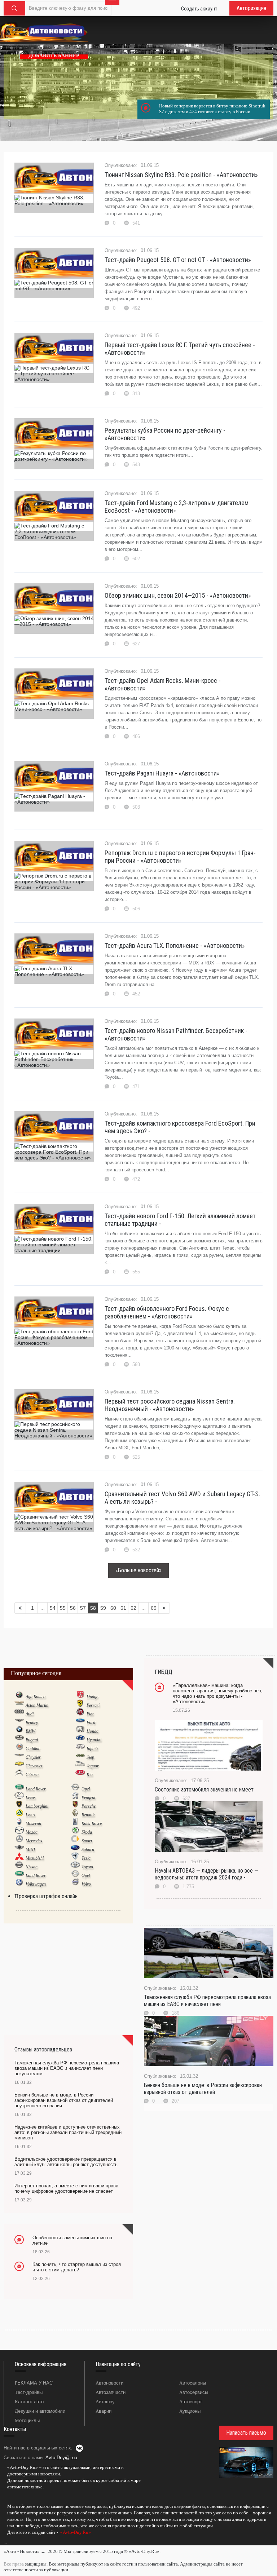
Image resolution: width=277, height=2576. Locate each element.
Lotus (30, 1815)
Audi (30, 1714)
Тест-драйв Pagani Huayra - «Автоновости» (162, 773)
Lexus (31, 1798)
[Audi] (19, 1714)
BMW (30, 1731)
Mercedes (34, 1841)
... (5, 2542)
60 (113, 1608)
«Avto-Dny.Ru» (75, 2532)
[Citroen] (19, 1774)
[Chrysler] (19, 1757)
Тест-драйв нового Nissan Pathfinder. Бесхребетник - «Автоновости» (176, 1034)
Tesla (86, 1858)
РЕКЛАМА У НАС (34, 2383)
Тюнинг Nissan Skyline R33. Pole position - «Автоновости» (181, 175)
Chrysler (33, 1757)
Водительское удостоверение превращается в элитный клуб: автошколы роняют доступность (66, 2162)
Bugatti (32, 1740)
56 (73, 1608)
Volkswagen (36, 1884)
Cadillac (33, 1749)
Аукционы (190, 2411)
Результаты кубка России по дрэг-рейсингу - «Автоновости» (165, 434)
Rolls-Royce (92, 1824)
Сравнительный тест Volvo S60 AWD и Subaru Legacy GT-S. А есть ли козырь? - (182, 1498)
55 (63, 1608)
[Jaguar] (80, 1766)
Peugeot (88, 1798)
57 (83, 1608)
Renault (88, 1815)
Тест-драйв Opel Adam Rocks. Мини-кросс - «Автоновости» (163, 684)
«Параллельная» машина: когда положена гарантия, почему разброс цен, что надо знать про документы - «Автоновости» (218, 1693)
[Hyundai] (80, 1740)
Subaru (88, 1850)
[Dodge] (80, 1696)
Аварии (104, 2411)
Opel (86, 1789)
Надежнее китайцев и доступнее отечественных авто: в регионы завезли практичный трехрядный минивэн (68, 2132)
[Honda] (80, 1731)
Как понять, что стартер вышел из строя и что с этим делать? (77, 2267)
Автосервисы (194, 2392)
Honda (93, 1731)
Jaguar (93, 1766)
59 (103, 1608)
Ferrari (93, 1705)
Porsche (89, 1806)
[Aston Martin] (19, 1705)
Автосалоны (193, 2383)
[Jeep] (80, 1757)
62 (133, 1608)
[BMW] (19, 1731)
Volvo (86, 1884)
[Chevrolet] (19, 1766)
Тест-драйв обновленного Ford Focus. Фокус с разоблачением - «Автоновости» (167, 1312)
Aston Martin (37, 1705)
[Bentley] (19, 1722)
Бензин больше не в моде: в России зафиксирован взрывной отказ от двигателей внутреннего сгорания (64, 2100)
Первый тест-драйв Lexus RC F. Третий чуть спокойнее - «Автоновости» (180, 349)
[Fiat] (80, 1714)
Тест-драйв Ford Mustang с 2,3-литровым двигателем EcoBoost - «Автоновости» (177, 507)
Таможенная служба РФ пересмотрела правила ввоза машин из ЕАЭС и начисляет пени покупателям (67, 2068)
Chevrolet (34, 1766)
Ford (91, 1723)
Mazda (32, 1832)
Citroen (32, 1775)
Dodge (92, 1697)
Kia (90, 1775)
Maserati (33, 1824)
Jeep (90, 1757)
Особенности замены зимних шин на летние (72, 2240)
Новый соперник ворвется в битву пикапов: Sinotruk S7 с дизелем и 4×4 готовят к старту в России (212, 109)
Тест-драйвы (29, 2392)
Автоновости (109, 2383)
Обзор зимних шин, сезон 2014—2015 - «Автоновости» (178, 595)
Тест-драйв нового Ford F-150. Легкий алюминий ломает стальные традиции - (180, 1220)
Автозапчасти (111, 2392)
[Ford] (80, 1722)
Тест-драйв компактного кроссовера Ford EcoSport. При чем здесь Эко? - (180, 1127)
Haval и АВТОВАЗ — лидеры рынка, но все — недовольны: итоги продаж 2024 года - (206, 1874)
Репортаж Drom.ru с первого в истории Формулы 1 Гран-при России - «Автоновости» (180, 857)
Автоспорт (191, 2402)
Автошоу (105, 2402)
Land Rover (36, 1789)
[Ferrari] (80, 1705)
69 (154, 1608)
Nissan (32, 1867)
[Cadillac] (19, 1748)
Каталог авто (29, 2402)
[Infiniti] (80, 1748)
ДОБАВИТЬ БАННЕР (54, 56)
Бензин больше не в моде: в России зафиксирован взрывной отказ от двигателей (203, 2089)
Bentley (32, 1723)
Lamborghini (37, 1806)
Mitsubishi (35, 1858)
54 (53, 1608)
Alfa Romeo (36, 1697)
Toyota (87, 1867)
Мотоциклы (27, 2420)
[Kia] (80, 1774)
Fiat (90, 1714)
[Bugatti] (19, 1740)
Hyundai (94, 1740)
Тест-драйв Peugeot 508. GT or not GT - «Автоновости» (178, 260)
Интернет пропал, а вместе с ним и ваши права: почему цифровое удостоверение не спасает (67, 2188)
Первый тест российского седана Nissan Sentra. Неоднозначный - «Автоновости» (170, 1405)
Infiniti (92, 1749)
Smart (87, 1841)
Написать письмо (246, 2433)
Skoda (87, 1832)
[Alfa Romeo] (19, 1696)
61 (123, 1608)
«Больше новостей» (138, 1570)
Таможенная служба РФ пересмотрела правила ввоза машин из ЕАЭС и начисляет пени (207, 2001)
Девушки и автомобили (40, 2411)
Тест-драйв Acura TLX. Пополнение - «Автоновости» (175, 945)
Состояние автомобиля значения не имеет (204, 1789)
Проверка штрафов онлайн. (47, 1896)
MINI (30, 1850)
